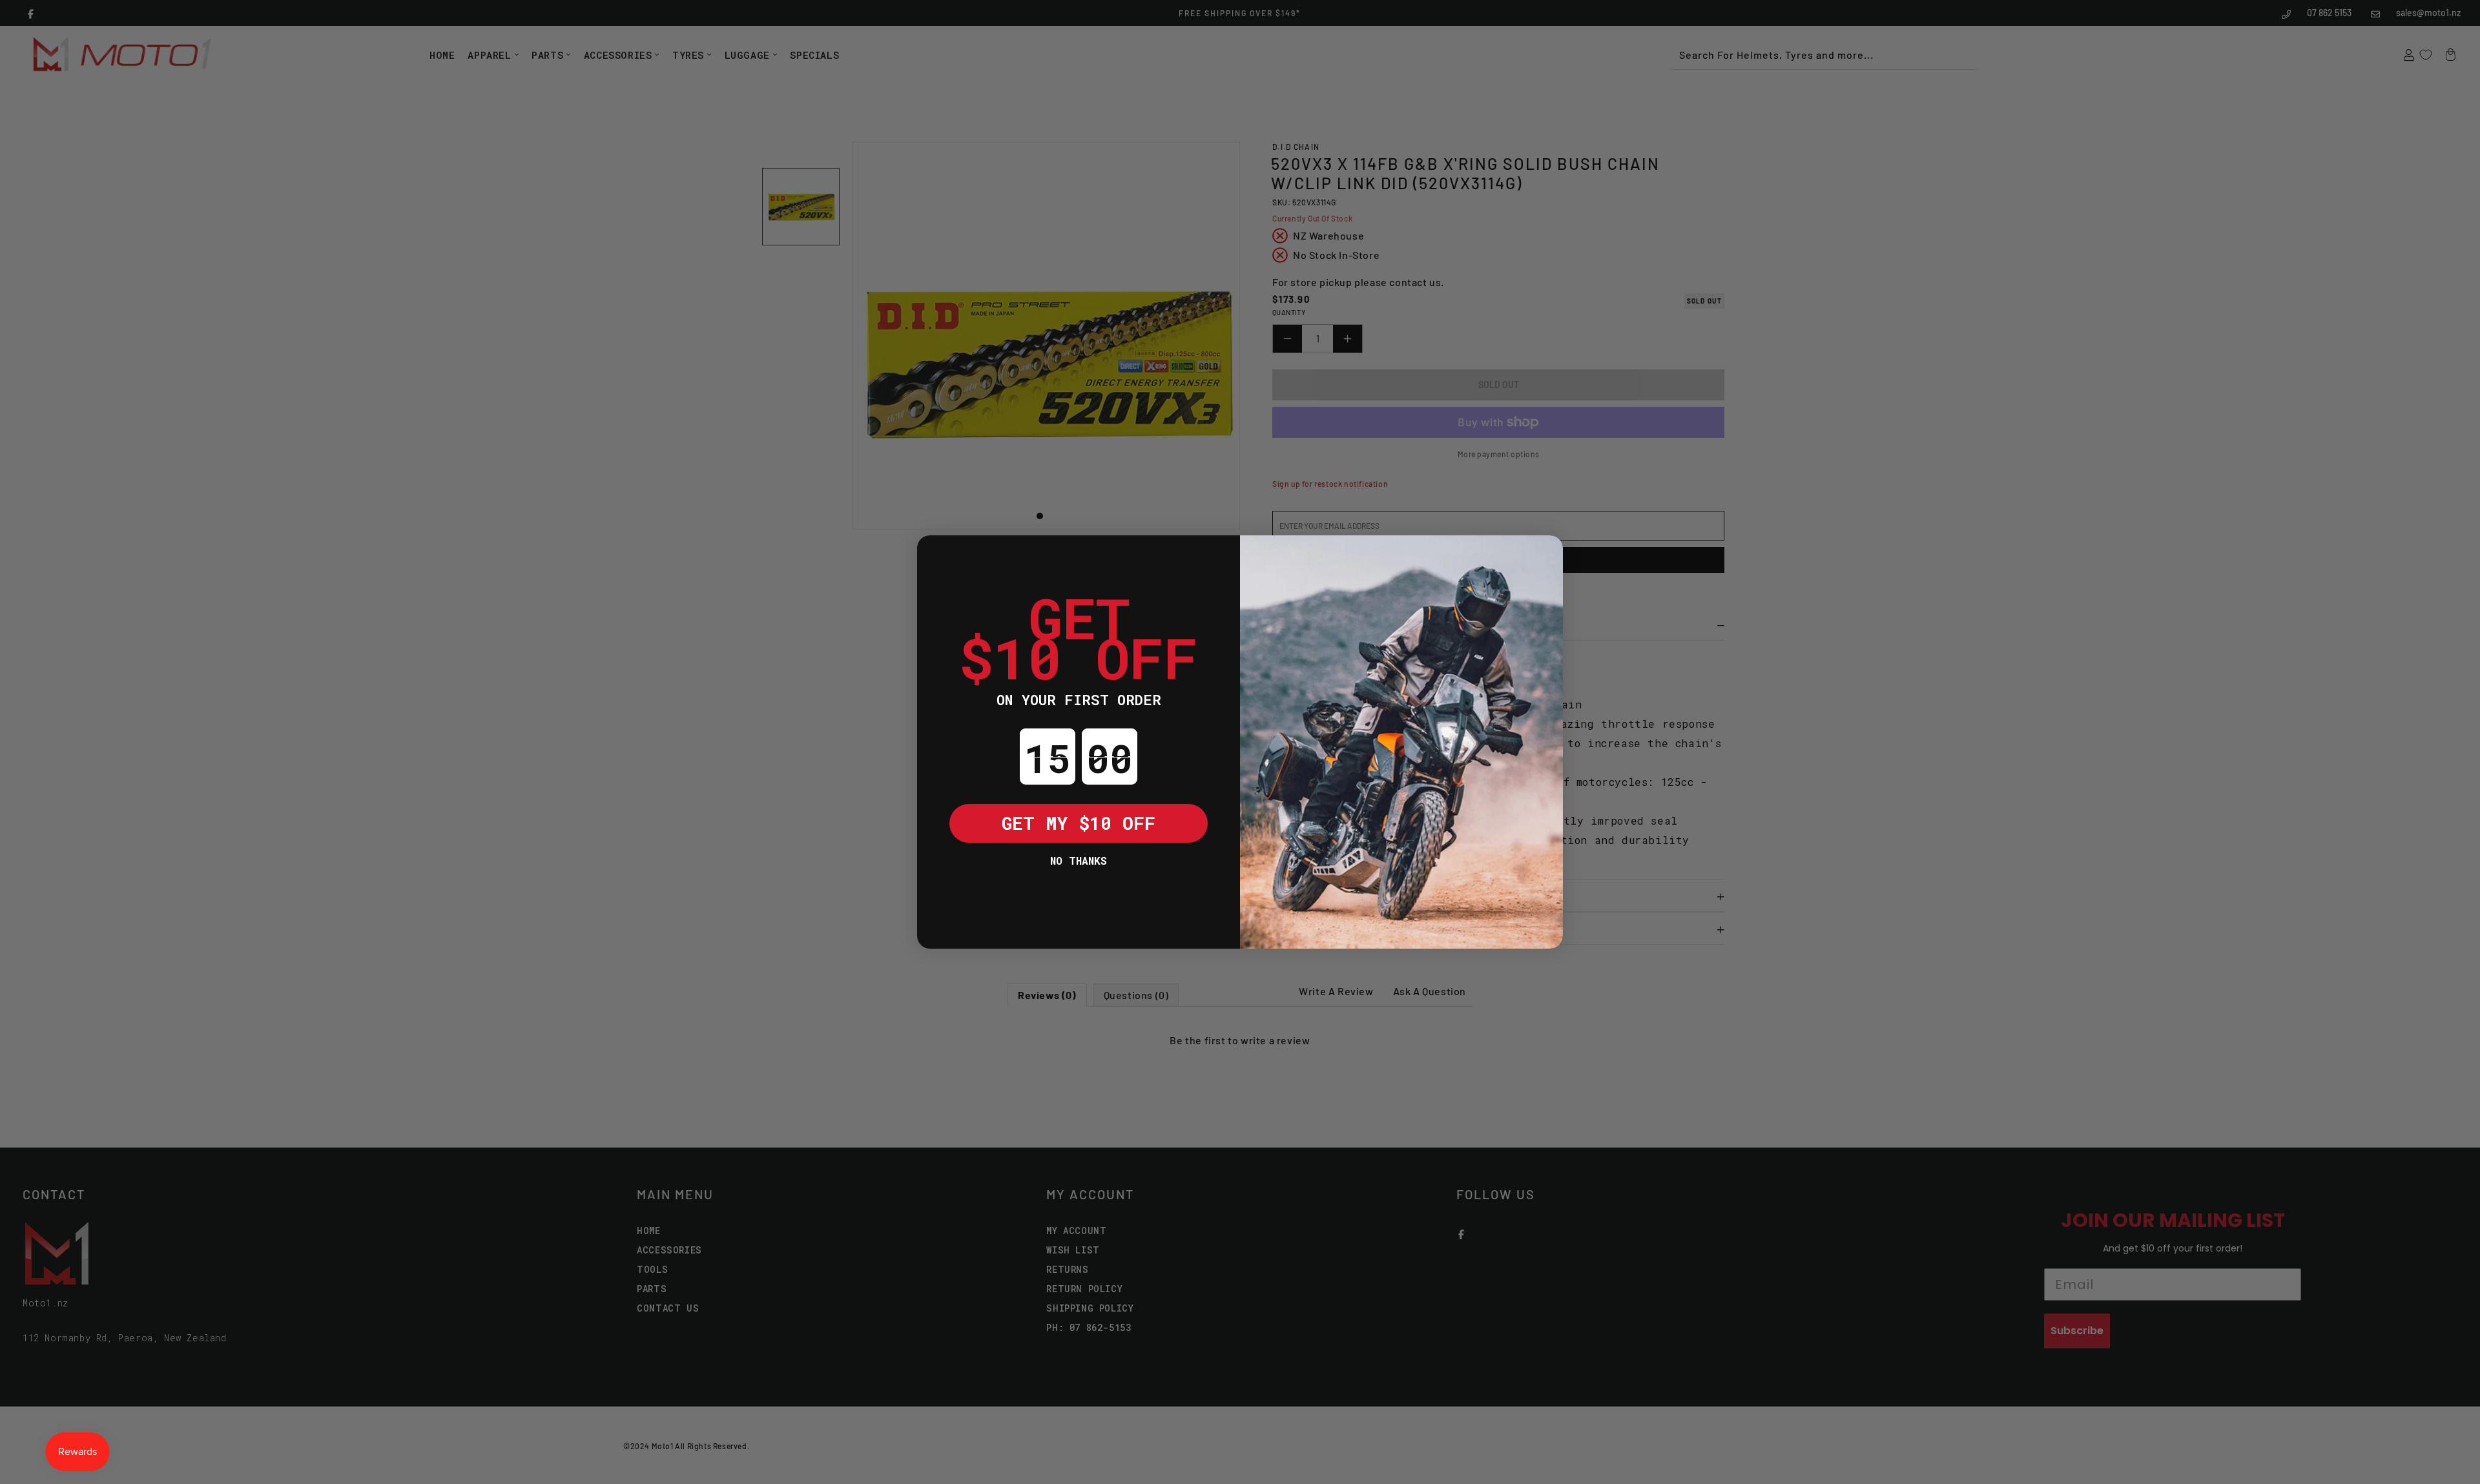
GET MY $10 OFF (1079, 823)
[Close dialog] (936, 555)
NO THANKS (1079, 861)
